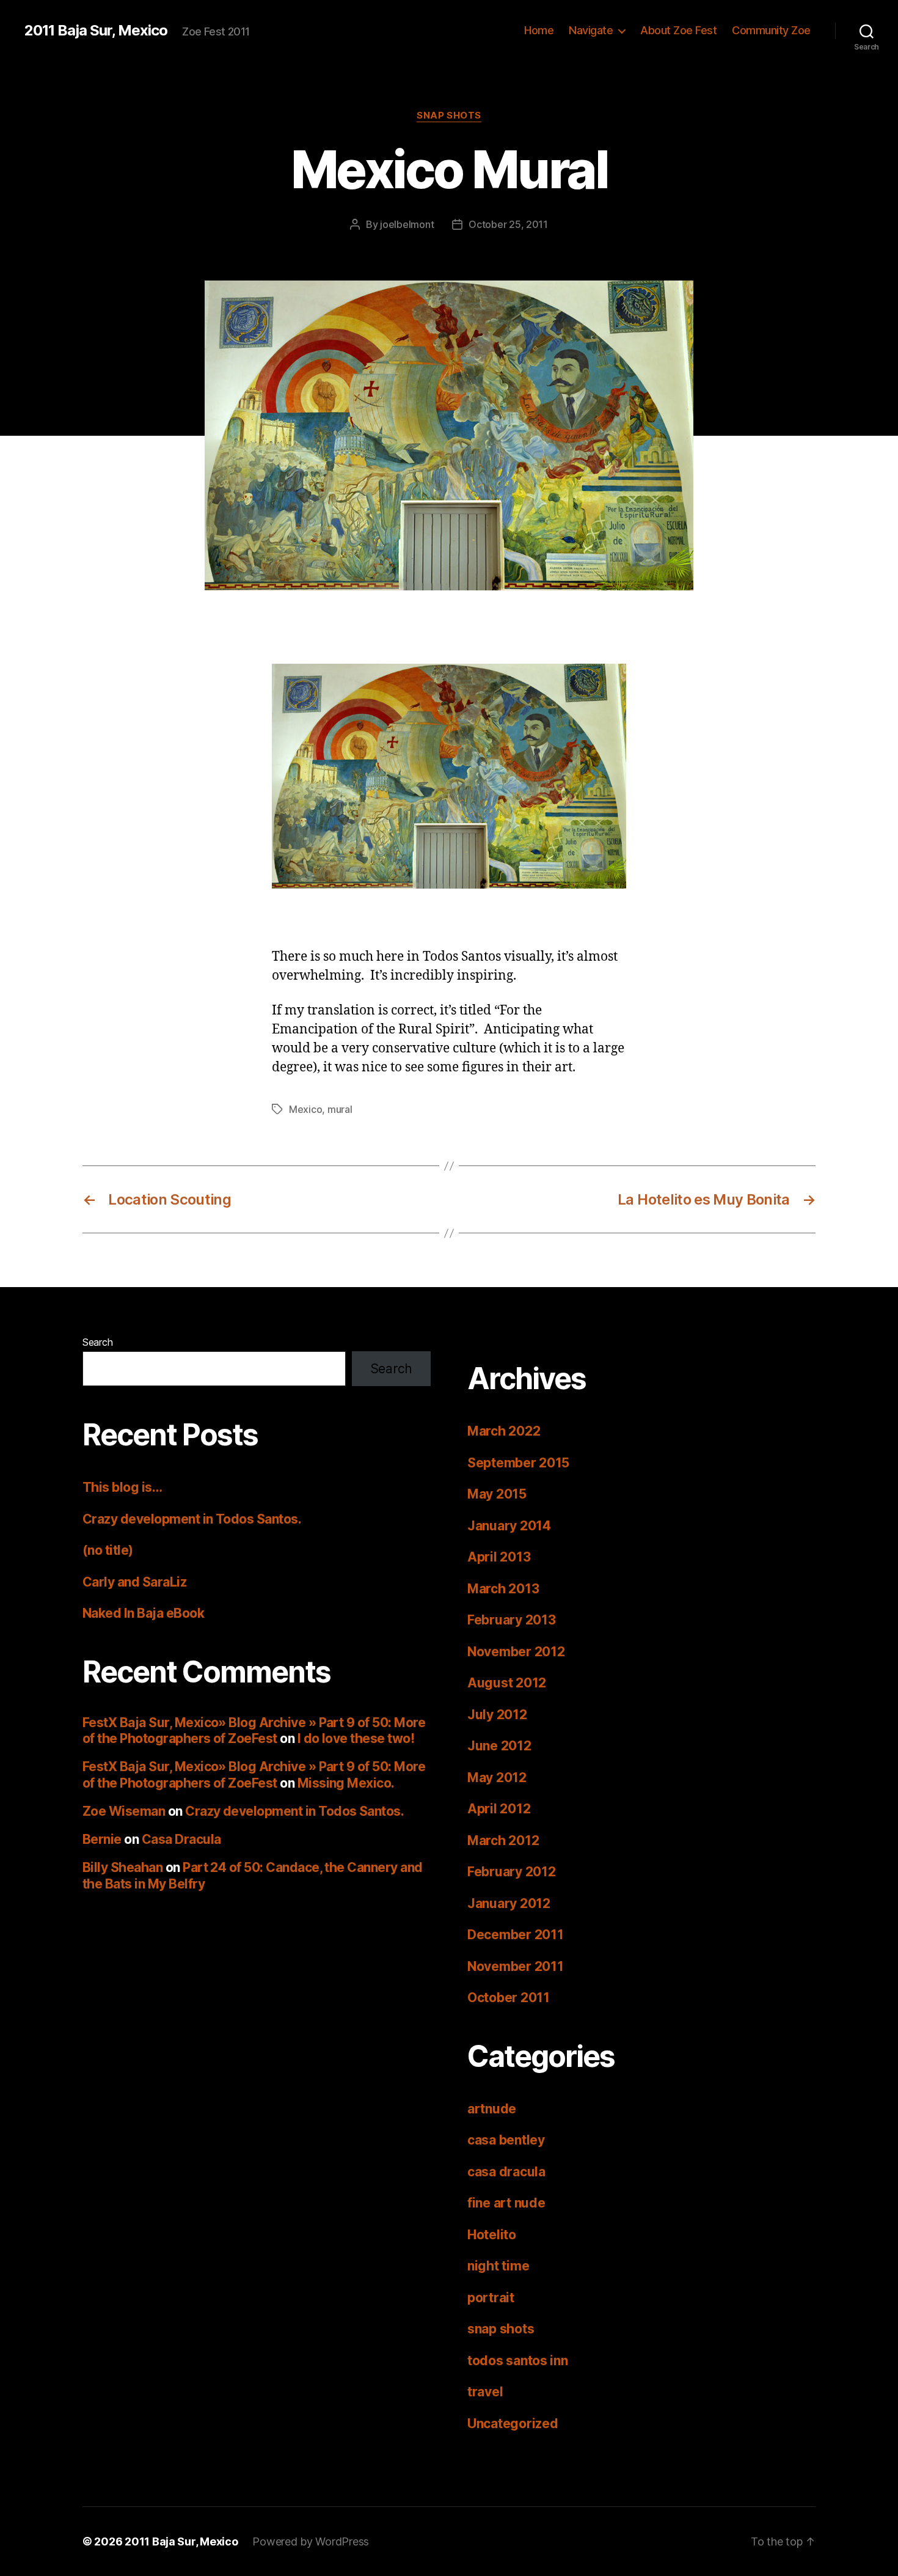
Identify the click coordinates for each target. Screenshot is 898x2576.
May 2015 (497, 1494)
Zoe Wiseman (124, 1811)
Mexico (305, 1109)
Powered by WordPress (311, 2541)
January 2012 (509, 1903)
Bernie (102, 1839)
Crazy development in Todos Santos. (192, 1519)
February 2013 (512, 1620)
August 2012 (507, 1683)
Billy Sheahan (122, 1867)
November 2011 (516, 1966)
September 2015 (518, 1463)
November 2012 (516, 1652)
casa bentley (506, 2140)
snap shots (449, 116)
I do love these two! (356, 1738)
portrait (491, 2298)
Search (97, 1342)
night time (498, 2266)
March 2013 (503, 1589)
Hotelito (492, 2235)
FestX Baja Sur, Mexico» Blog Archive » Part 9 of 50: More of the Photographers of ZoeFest (254, 1730)
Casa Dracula (181, 1839)
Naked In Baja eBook (143, 1613)
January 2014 (509, 1526)
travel (485, 2392)
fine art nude (506, 2203)
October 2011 (509, 1998)
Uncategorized (513, 2424)
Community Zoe (771, 30)
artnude (492, 2109)
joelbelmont (407, 224)
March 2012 (503, 1840)
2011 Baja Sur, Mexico (96, 31)
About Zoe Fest (678, 30)
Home (539, 30)
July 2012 (497, 1715)
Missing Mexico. (346, 1783)
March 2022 (504, 1431)
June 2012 (499, 1746)
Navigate (591, 30)
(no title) (108, 1550)
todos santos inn (518, 2361)
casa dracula (506, 2172)
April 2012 (499, 1809)
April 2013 (499, 1557)
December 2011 (516, 1935)
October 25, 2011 (508, 224)
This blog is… (122, 1487)
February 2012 (512, 1872)
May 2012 (497, 1778)
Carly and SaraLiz (134, 1582)
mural (340, 1109)
